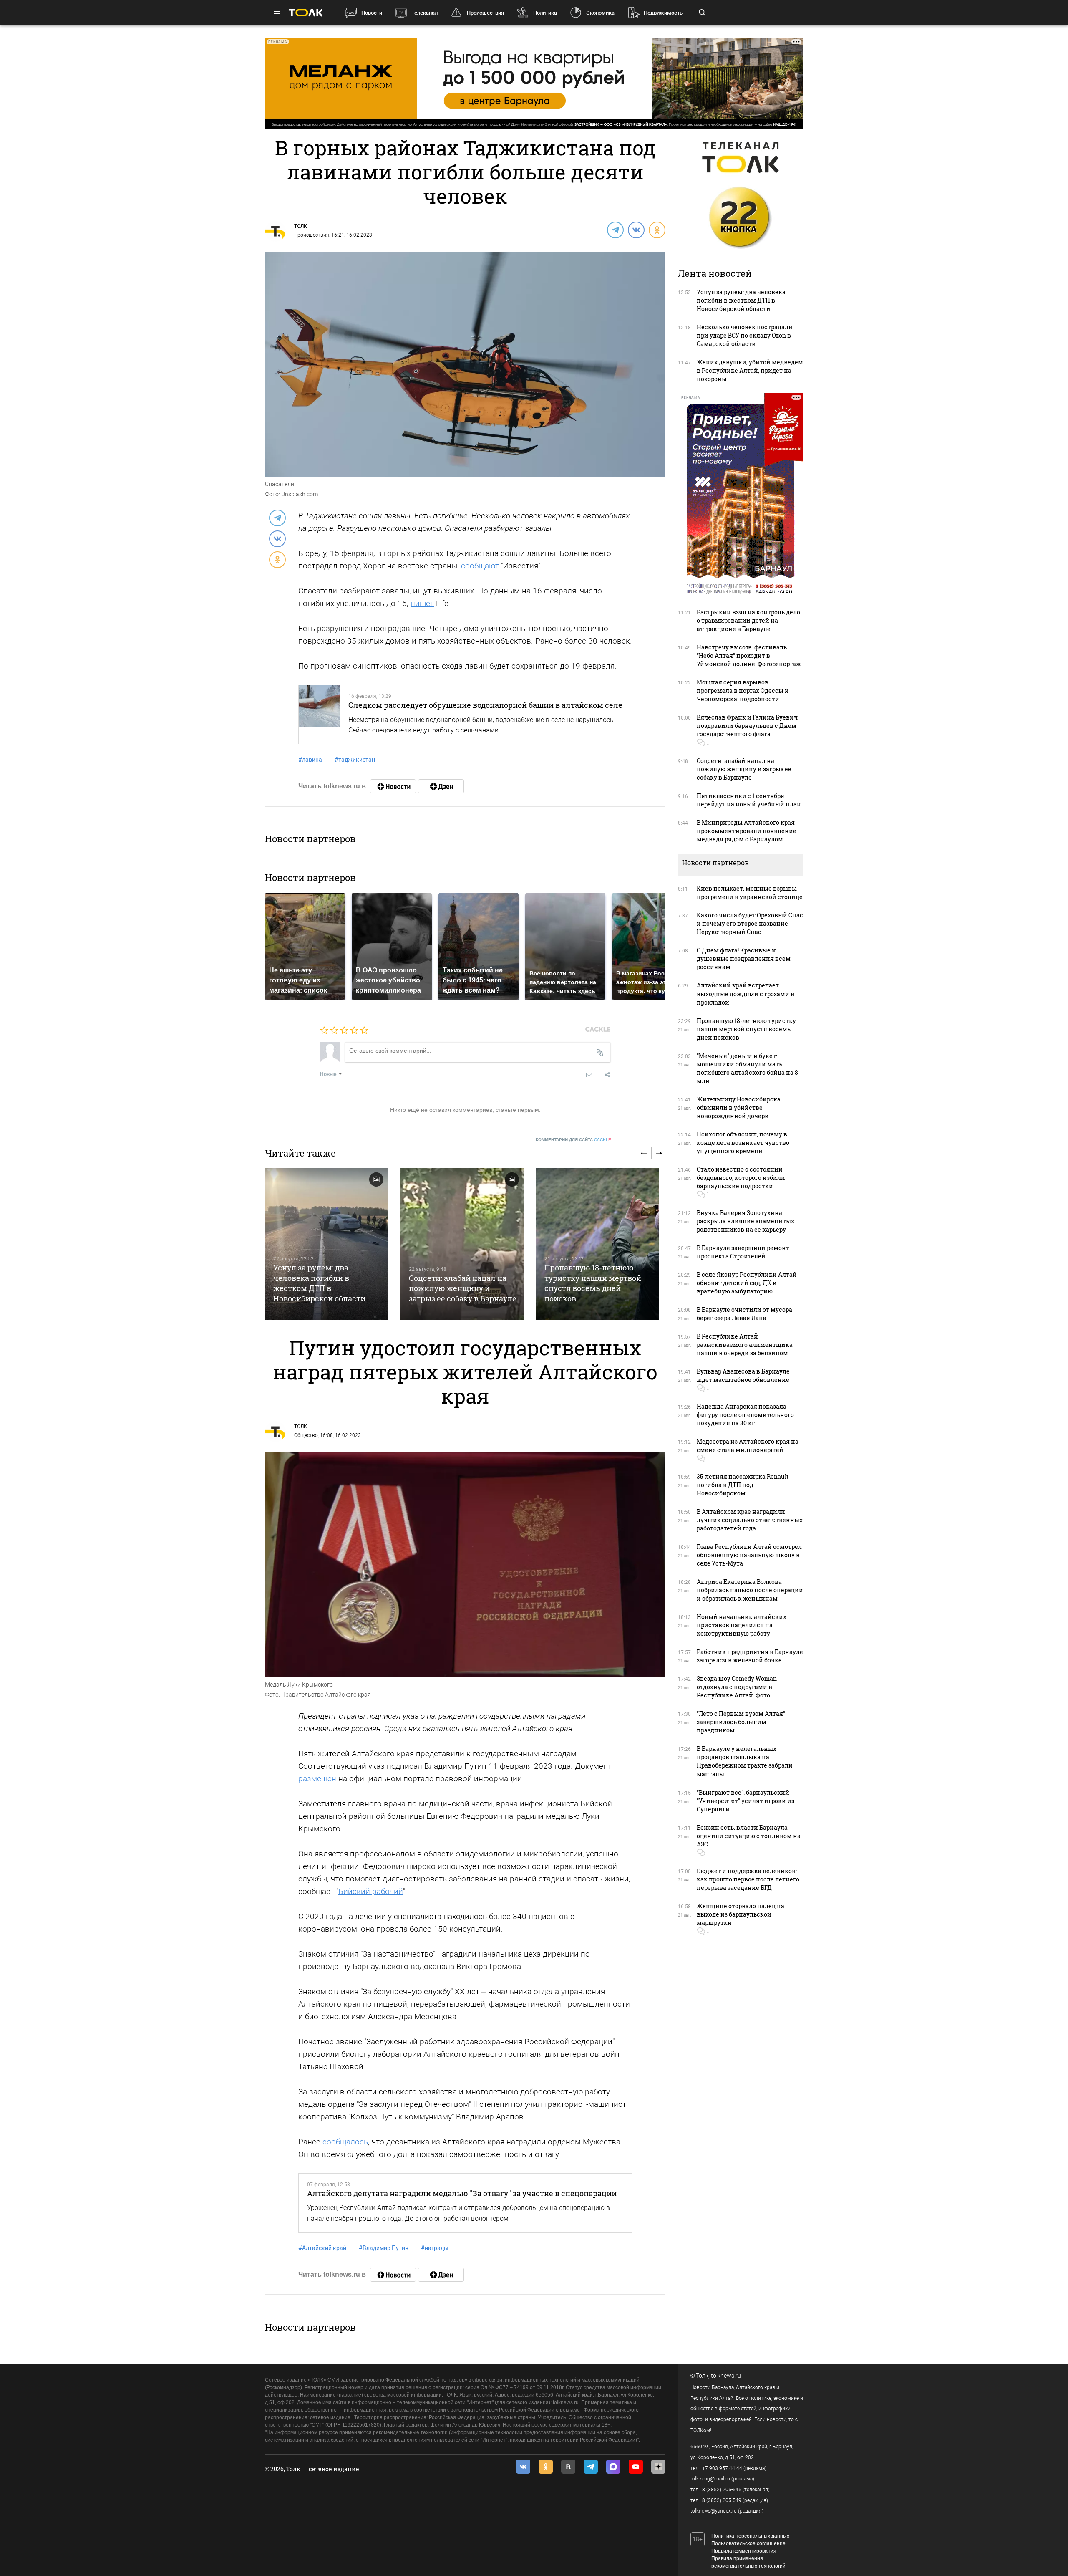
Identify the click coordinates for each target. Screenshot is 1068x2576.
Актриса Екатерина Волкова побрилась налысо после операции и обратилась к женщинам (750, 1590)
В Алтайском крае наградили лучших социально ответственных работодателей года (750, 1520)
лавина (310, 760)
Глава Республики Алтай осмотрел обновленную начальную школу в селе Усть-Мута (749, 1555)
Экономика (600, 13)
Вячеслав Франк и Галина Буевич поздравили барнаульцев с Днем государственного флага (747, 726)
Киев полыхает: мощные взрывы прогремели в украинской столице (750, 893)
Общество (306, 1435)
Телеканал (424, 13)
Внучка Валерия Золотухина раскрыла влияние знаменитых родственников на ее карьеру (746, 1221)
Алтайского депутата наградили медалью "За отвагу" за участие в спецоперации (462, 2193)
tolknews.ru (726, 2376)
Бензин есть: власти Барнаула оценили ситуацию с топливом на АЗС (749, 1836)
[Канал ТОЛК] (441, 786)
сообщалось (345, 2142)
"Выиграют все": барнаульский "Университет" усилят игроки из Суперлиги (746, 1801)
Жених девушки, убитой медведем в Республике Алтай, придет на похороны (750, 370)
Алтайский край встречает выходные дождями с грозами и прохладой (746, 994)
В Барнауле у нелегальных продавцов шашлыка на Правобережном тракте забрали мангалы (745, 1761)
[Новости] (393, 786)
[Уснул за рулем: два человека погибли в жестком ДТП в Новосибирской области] (326, 1244)
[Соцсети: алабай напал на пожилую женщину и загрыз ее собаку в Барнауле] (462, 1244)
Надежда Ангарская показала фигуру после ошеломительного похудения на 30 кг (745, 1415)
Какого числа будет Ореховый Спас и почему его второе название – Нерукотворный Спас (750, 923)
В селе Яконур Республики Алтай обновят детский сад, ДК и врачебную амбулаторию (747, 1283)
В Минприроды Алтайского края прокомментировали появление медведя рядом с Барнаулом (747, 831)
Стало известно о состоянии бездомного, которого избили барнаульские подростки (741, 1178)
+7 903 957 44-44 (722, 2468)
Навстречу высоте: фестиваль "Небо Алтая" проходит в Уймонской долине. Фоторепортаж (749, 655)
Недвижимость (663, 13)
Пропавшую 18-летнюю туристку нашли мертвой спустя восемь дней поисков (593, 1283)
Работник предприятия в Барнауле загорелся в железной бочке (750, 1656)
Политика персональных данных (750, 2536)
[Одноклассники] (657, 230)
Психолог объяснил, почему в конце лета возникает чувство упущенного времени (743, 1143)
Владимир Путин (384, 2248)
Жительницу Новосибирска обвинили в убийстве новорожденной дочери (739, 1107)
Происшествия (485, 13)
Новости (372, 13)
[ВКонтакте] (636, 230)
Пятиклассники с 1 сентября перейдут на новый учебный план (749, 800)
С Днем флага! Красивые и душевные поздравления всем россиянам (744, 958)
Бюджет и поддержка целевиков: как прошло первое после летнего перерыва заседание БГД (748, 1879)
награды (435, 2248)
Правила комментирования (744, 2551)
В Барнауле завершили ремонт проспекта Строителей (743, 1252)
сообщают (480, 566)
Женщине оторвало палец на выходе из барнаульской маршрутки (741, 1914)
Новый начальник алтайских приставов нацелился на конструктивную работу (742, 1625)
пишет (422, 603)
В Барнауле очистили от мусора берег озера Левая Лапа (744, 1314)
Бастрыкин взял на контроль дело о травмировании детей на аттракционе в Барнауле (748, 620)
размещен (317, 1779)
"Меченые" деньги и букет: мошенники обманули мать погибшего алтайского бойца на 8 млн (747, 1068)
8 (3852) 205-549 (722, 2500)
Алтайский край (322, 2248)
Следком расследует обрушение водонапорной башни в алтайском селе (485, 705)
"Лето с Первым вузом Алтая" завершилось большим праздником (741, 1722)
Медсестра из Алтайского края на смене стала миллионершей (748, 1446)
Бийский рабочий (371, 1891)
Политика (545, 13)
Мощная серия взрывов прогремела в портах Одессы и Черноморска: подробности (743, 691)
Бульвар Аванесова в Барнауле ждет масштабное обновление (743, 1375)
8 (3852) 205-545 (722, 2490)
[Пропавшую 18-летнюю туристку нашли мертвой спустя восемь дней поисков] (598, 1244)
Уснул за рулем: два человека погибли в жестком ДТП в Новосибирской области (319, 1283)
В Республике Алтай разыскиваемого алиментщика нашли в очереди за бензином (745, 1345)
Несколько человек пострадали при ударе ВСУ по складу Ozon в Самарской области (745, 335)
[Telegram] (615, 230)
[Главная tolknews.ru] (306, 13)
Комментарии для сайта (573, 1140)
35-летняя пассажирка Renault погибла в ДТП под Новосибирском (743, 1485)
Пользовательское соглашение (748, 2543)
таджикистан (355, 760)
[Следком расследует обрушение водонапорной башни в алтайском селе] (319, 715)
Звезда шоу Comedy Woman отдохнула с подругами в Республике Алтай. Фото (737, 1687)
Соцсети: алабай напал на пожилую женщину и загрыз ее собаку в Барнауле (463, 1288)
